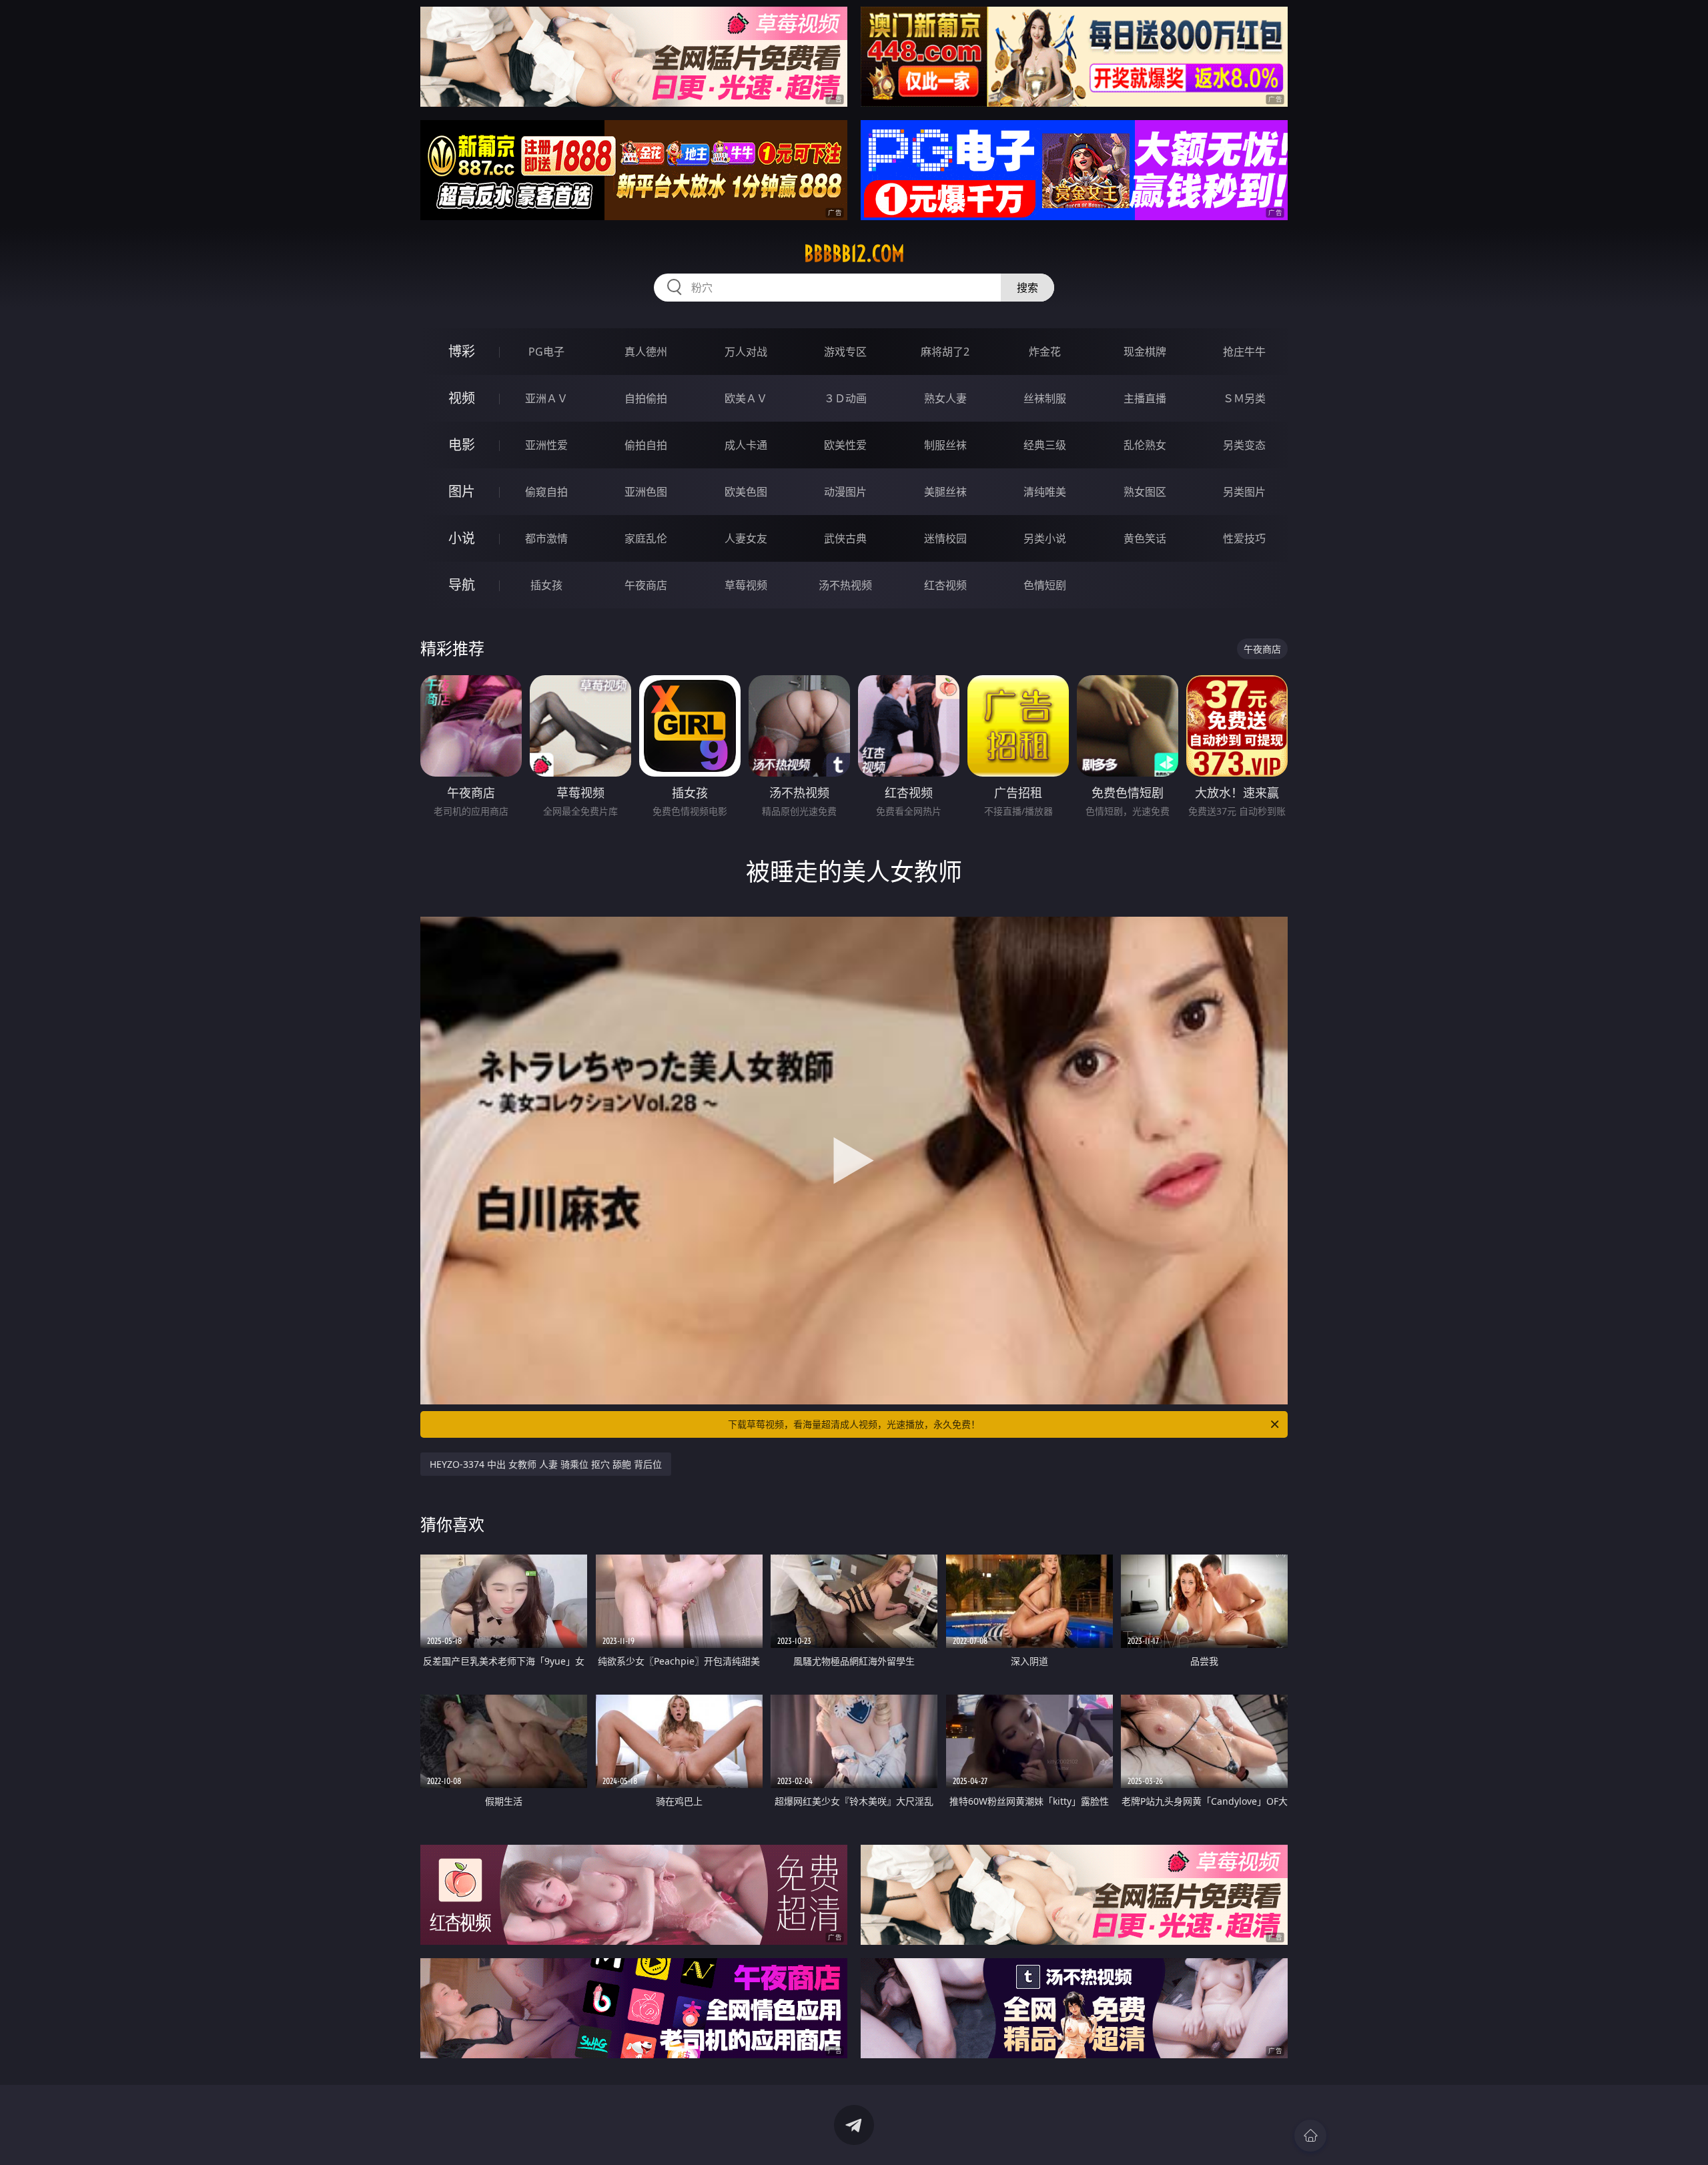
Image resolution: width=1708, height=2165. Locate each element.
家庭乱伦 (646, 538)
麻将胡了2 (945, 352)
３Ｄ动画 (845, 398)
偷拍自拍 (646, 445)
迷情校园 (945, 538)
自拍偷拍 (646, 398)
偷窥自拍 (546, 492)
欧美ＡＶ (746, 398)
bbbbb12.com (854, 254)
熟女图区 (1145, 492)
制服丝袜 (945, 445)
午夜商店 (646, 585)
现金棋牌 (1145, 352)
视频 (462, 398)
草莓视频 (746, 585)
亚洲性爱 (546, 445)
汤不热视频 (845, 585)
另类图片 (1244, 492)
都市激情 (546, 538)
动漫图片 (845, 492)
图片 (462, 491)
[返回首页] (1310, 2136)
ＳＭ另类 (1244, 398)
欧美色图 (746, 492)
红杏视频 (945, 585)
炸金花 (1045, 352)
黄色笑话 (1145, 538)
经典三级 (1045, 445)
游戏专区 (845, 352)
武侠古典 (845, 538)
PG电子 (546, 352)
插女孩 (546, 585)
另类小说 (1045, 538)
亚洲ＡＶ (546, 398)
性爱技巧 (1244, 538)
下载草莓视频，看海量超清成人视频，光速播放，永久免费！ (854, 1424)
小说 (462, 538)
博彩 (462, 351)
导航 (462, 585)
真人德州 (646, 352)
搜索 (1027, 288)
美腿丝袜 (945, 492)
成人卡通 (746, 445)
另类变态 (1244, 445)
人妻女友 (746, 538)
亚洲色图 (646, 492)
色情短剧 (1045, 585)
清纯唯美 (1045, 492)
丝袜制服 (1045, 398)
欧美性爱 (845, 445)
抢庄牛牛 (1244, 352)
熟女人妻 (945, 398)
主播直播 (1145, 398)
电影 (462, 445)
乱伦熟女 (1145, 445)
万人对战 (746, 352)
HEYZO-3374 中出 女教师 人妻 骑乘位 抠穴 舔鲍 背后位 (546, 1464)
